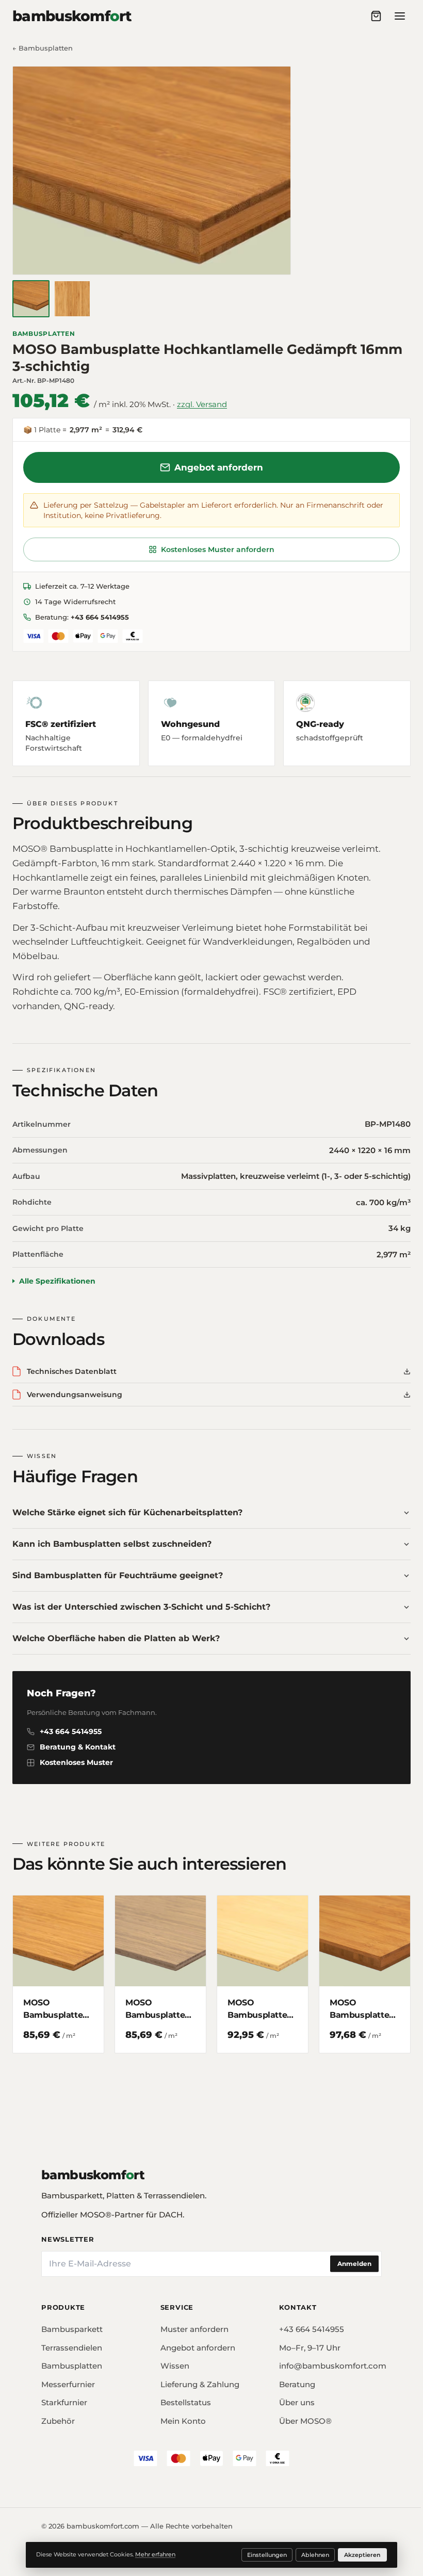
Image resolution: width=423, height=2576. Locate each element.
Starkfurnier (64, 2396)
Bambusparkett (72, 2323)
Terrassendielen (72, 2342)
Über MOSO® (300, 2415)
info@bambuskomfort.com (324, 2360)
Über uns (292, 2396)
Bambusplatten (44, 334)
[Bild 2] (72, 299)
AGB (157, 2540)
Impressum (61, 2540)
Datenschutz (115, 2540)
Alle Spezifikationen (57, 1277)
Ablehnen (312, 2555)
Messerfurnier (68, 2378)
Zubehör (58, 2415)
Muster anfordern (192, 2323)
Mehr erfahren (152, 2554)
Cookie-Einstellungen (279, 2540)
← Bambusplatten (43, 48)
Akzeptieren (359, 2555)
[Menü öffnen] (400, 16)
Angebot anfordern (219, 467)
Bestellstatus (183, 2396)
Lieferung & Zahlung (197, 2378)
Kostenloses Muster (76, 1759)
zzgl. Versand (202, 404)
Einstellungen (263, 2555)
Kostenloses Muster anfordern (218, 549)
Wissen (172, 2360)
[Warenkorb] (376, 16)
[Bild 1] (31, 299)
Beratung (292, 2378)
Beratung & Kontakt (78, 1743)
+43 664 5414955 (100, 617)
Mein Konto (181, 2415)
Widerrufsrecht (204, 2540)
